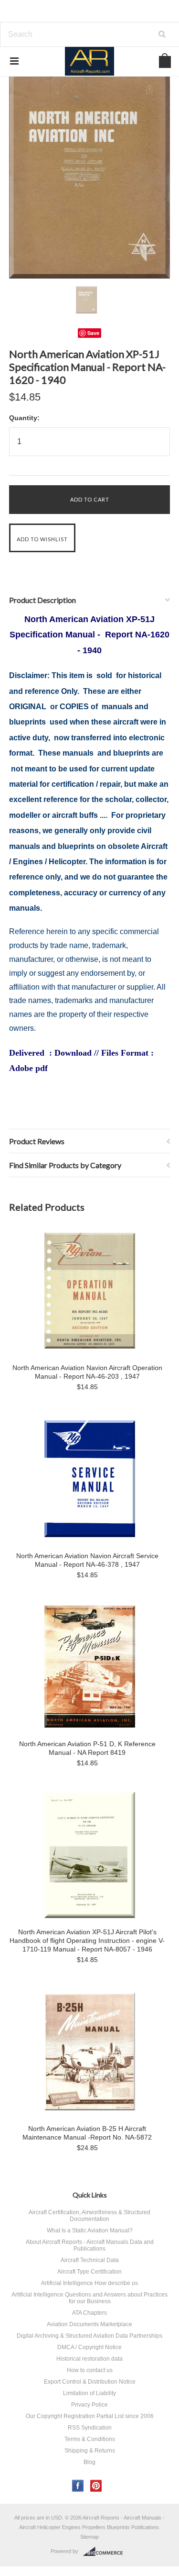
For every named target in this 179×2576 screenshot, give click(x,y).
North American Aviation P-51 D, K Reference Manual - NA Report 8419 (87, 1748)
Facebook (78, 2486)
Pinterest (96, 2486)
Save (93, 333)
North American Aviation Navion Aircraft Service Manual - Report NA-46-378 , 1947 (87, 1560)
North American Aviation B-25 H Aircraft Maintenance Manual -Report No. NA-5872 (87, 2133)
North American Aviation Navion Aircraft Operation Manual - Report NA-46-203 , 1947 (87, 1372)
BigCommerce (106, 2552)
